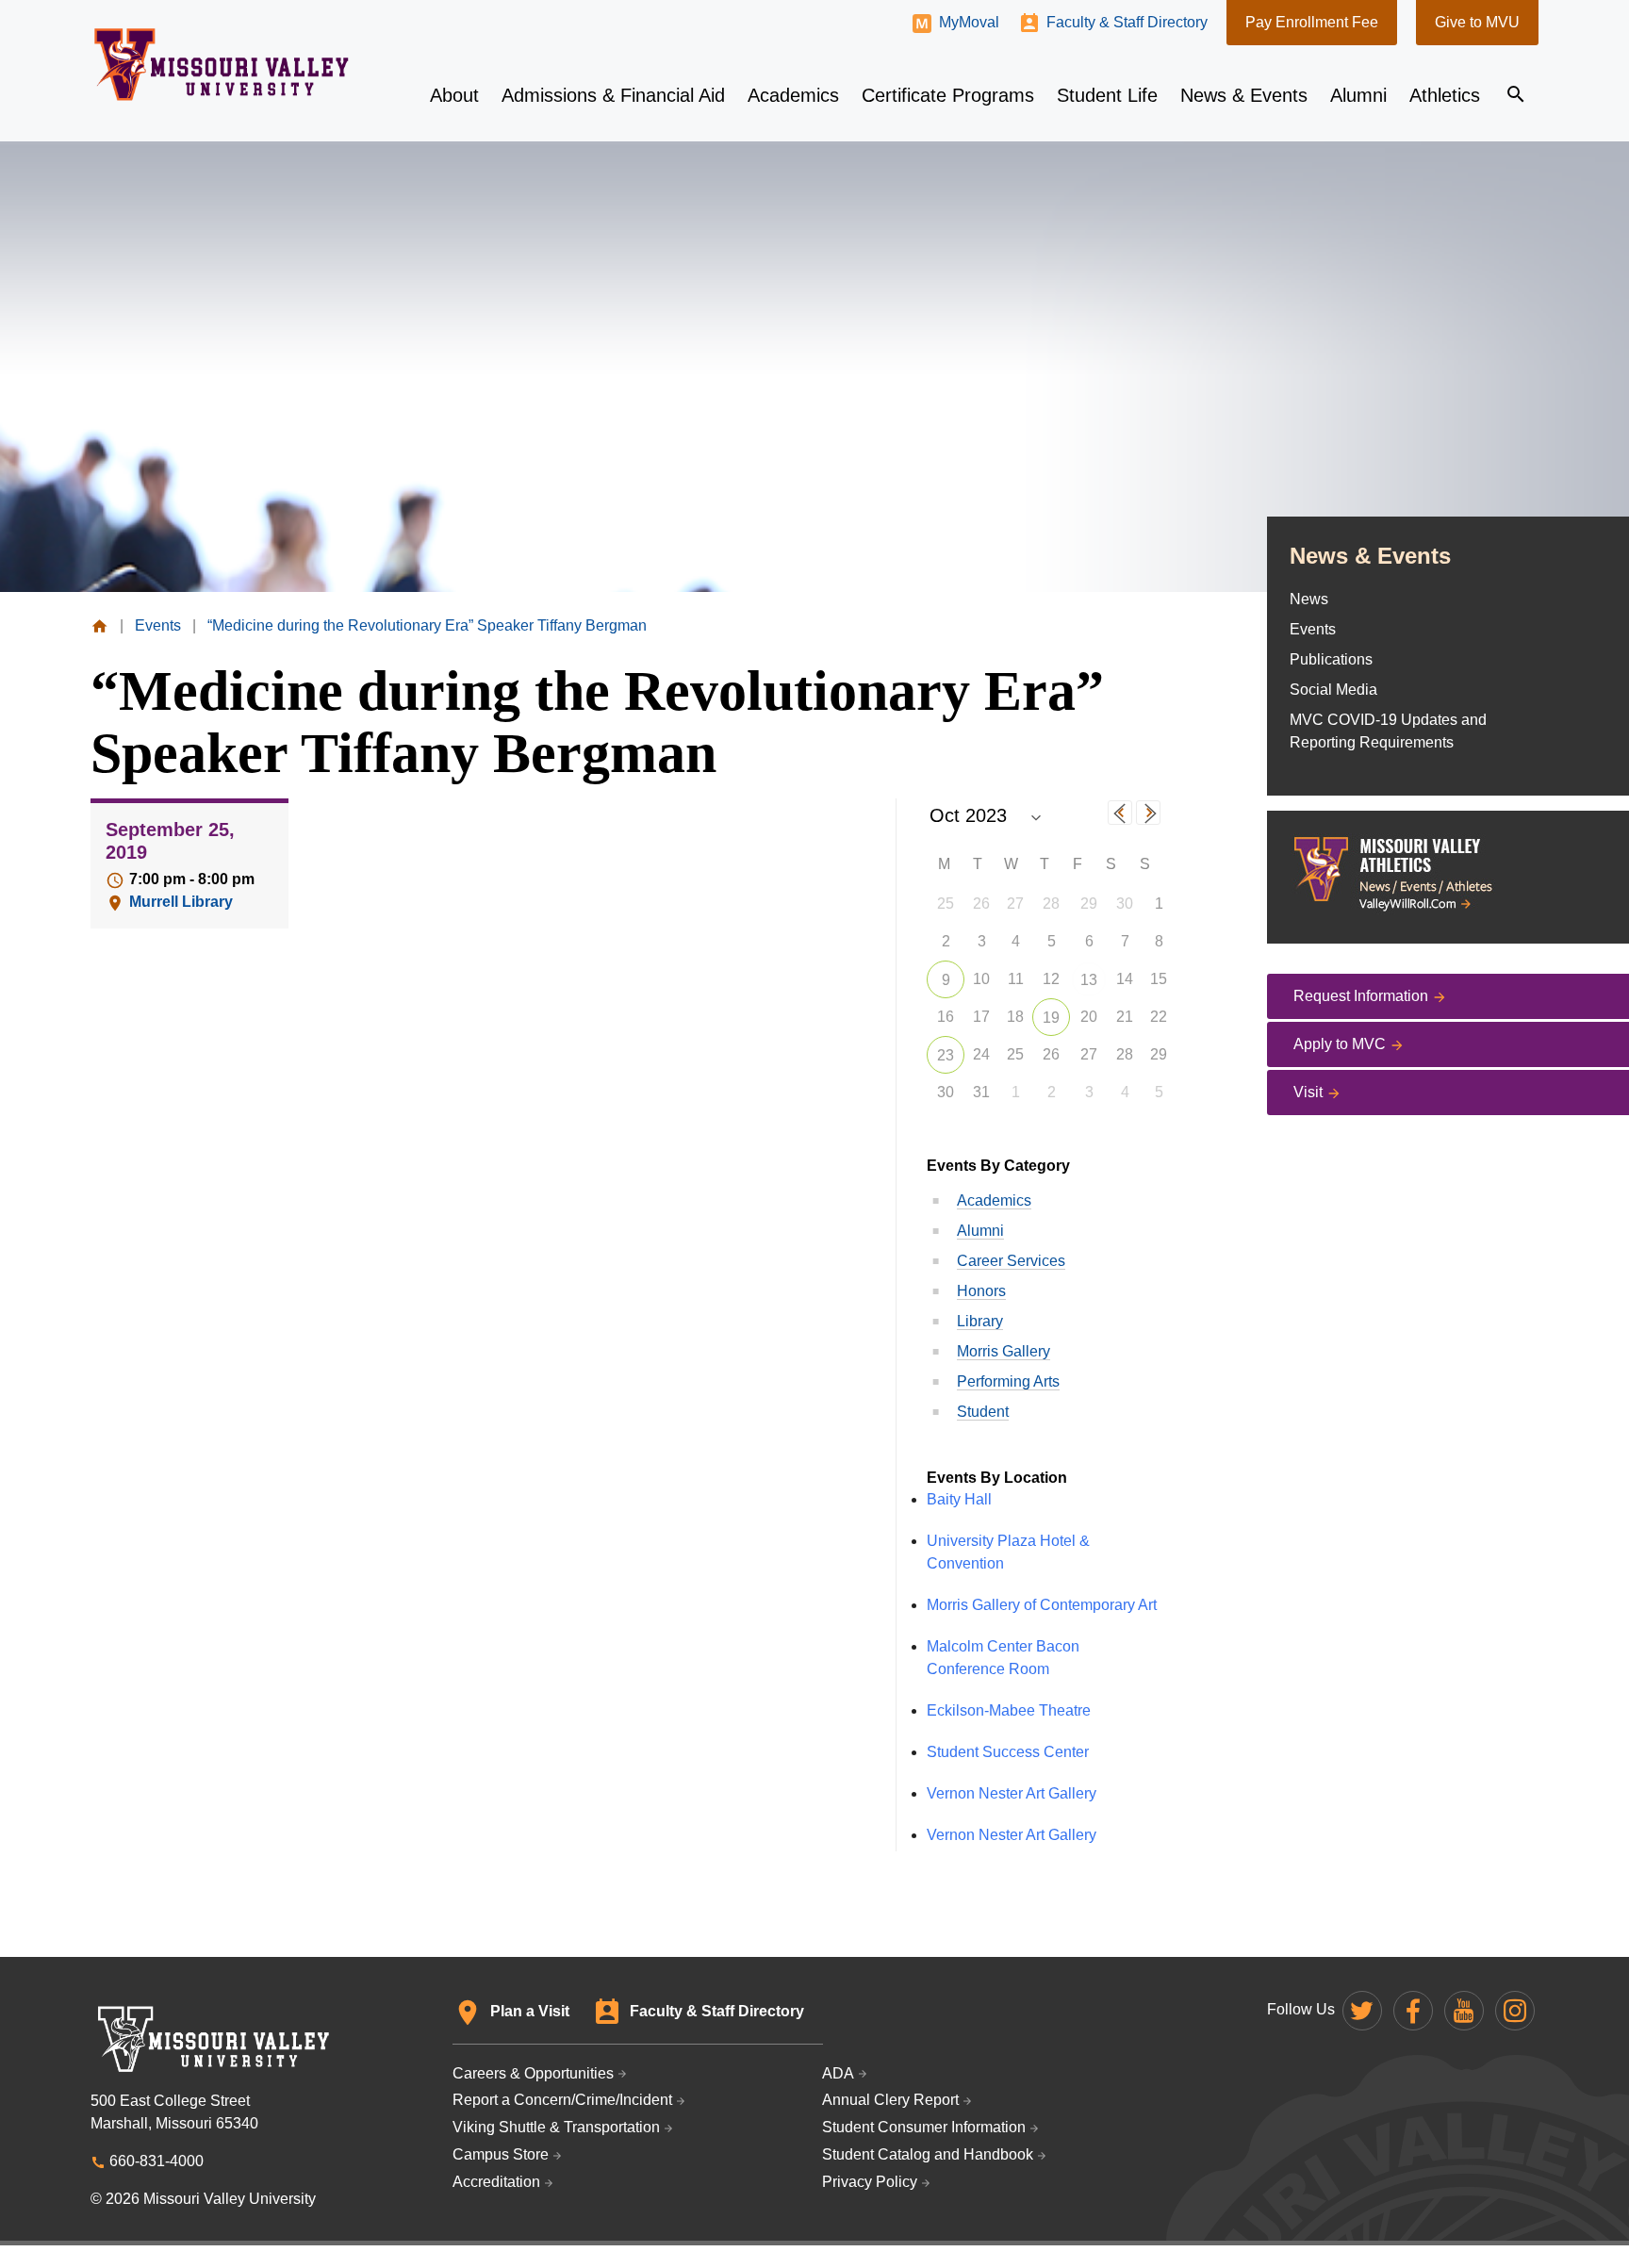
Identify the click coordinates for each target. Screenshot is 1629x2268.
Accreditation (496, 2182)
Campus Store (501, 2154)
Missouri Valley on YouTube (1464, 2011)
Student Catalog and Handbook (928, 2154)
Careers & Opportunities (533, 2073)
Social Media (1333, 690)
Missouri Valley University (222, 65)
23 (946, 1055)
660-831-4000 (156, 2161)
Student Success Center (1008, 1752)
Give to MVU (1477, 22)
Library (980, 1321)
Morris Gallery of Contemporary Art (1042, 1605)
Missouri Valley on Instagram (1515, 2011)
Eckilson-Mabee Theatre (1009, 1710)
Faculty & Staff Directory (1127, 22)
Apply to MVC (1340, 1044)
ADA (838, 2073)
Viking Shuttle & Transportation (556, 2127)
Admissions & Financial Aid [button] (613, 95)
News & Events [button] (1244, 95)
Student (983, 1412)
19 (1051, 1018)
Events (1313, 629)
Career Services (1011, 1261)
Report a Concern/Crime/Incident (562, 2100)
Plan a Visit (530, 2011)
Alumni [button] (1358, 95)
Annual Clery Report (890, 2100)
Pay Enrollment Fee (1312, 22)
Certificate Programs (948, 95)
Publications (1331, 659)
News (1309, 599)
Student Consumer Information (924, 2127)
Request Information (1361, 996)
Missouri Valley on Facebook (1413, 2011)
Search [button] (1516, 94)
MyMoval (969, 22)
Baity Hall (959, 1499)
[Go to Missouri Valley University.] (99, 625)
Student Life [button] (1107, 95)
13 (1089, 980)
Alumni (980, 1231)
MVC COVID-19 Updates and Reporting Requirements (1388, 731)
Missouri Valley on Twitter (1362, 2011)
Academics (994, 1200)
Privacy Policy (870, 2182)
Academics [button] (793, 95)
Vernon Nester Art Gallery (1012, 1793)
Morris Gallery (1004, 1351)
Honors (981, 1291)
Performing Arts (1008, 1381)
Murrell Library (181, 902)
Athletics (1445, 95)
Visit (1308, 1092)
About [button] (454, 95)
